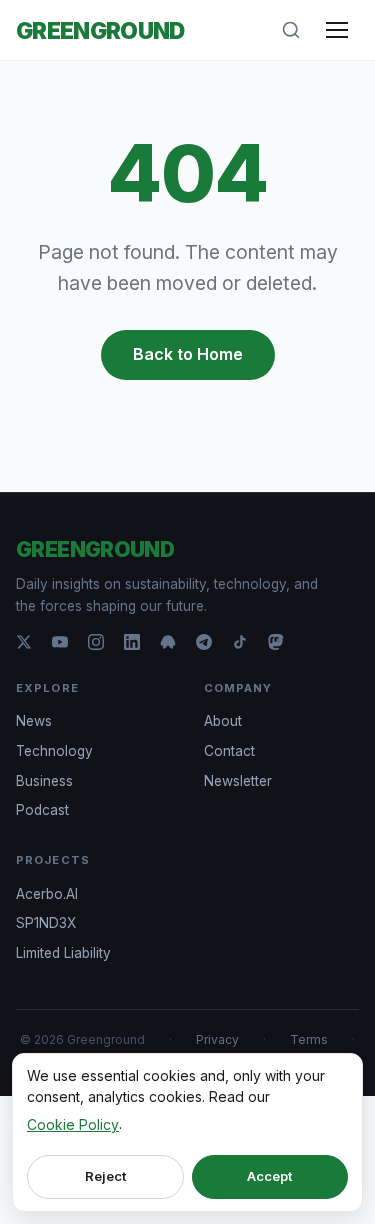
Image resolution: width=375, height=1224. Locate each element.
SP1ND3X (46, 923)
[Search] (291, 30)
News (34, 721)
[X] (24, 642)
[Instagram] (96, 642)
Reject (105, 1176)
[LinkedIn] (132, 642)
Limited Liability (63, 953)
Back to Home (188, 354)
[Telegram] (204, 642)
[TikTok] (240, 642)
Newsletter (238, 781)
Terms (309, 1039)
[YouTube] (60, 642)
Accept (269, 1176)
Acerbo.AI (47, 894)
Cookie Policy (73, 1124)
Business (44, 781)
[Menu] (337, 30)
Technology (54, 751)
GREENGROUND (100, 30)
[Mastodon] (276, 642)
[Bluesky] (168, 642)
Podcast (42, 810)
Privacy (217, 1039)
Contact (229, 751)
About (223, 721)
